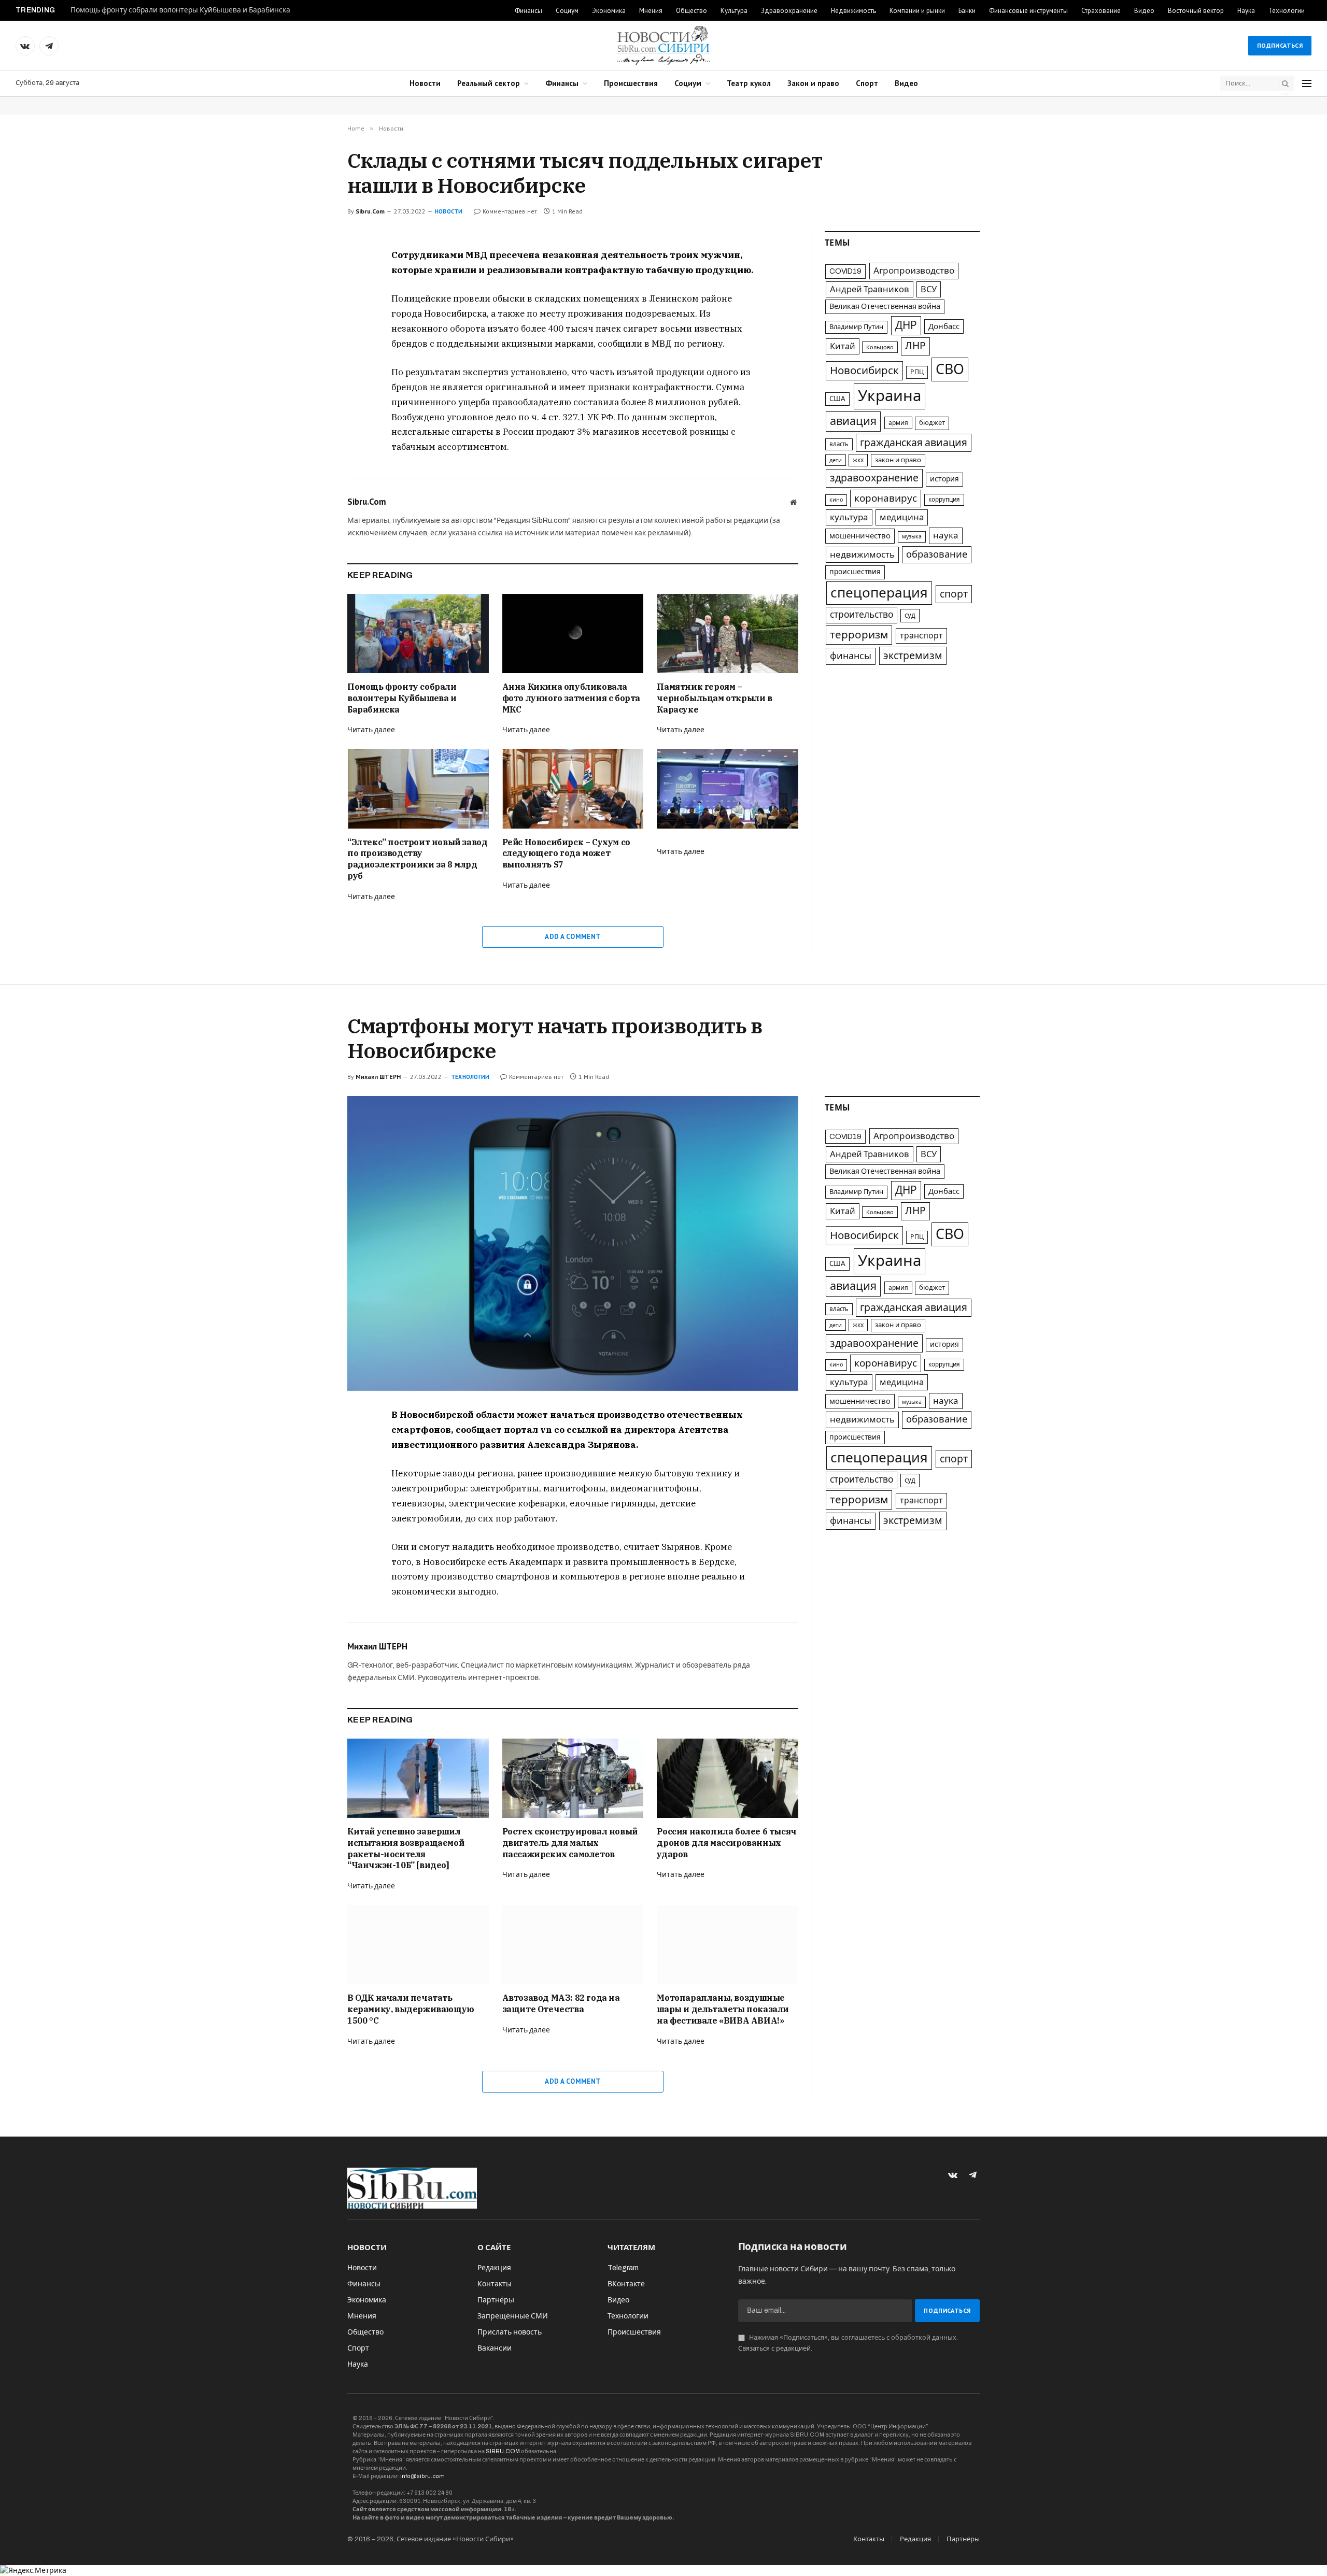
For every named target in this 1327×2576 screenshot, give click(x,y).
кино (836, 500)
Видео (1144, 11)
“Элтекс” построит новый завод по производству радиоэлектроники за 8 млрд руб (417, 859)
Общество (691, 11)
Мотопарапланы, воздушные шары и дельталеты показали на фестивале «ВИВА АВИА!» (723, 2009)
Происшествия (631, 83)
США (837, 399)
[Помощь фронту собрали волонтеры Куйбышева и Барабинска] (418, 634)
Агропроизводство (914, 271)
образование (937, 554)
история (944, 479)
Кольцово (880, 347)
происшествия (855, 572)
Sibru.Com (370, 211)
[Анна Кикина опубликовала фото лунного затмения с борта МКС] (573, 634)
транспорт (921, 636)
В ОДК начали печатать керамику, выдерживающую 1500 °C (411, 2009)
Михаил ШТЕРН (378, 1077)
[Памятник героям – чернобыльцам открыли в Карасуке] (728, 634)
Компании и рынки (917, 11)
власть (839, 444)
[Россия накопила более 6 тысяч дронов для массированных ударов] (728, 1778)
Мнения (651, 11)
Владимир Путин (856, 327)
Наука (1246, 11)
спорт (954, 594)
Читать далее (371, 730)
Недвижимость (853, 11)
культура (849, 517)
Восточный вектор (1196, 11)
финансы (851, 656)
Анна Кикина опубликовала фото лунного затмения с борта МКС (571, 698)
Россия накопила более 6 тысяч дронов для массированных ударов (726, 1843)
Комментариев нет (510, 211)
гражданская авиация (914, 443)
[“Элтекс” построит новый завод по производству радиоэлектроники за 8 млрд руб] (418, 788)
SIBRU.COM (503, 2451)
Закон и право (813, 83)
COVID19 (845, 271)
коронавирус (886, 498)
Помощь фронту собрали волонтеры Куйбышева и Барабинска (180, 10)
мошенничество (860, 536)
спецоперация (879, 593)
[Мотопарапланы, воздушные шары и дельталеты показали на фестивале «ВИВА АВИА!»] (728, 1945)
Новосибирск (864, 371)
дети (836, 460)
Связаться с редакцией (774, 2349)
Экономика (609, 11)
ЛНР (915, 346)
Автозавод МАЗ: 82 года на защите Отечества (561, 2003)
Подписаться (1280, 45)
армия (898, 423)
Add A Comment (573, 937)
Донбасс (944, 326)
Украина (890, 396)
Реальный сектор (489, 83)
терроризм (859, 635)
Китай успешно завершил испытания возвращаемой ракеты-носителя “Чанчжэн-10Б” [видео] (406, 1848)
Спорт (867, 83)
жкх (858, 460)
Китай (843, 346)
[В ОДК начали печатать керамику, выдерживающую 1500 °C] (418, 1945)
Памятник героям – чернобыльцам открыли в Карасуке (714, 698)
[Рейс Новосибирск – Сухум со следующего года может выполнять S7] (573, 788)
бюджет (932, 423)
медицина (902, 517)
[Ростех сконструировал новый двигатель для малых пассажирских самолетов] (573, 1778)
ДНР (906, 325)
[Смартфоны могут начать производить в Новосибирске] (573, 1243)
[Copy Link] (310, 329)
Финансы (528, 11)
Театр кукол (749, 83)
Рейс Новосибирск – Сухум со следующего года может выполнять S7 (566, 853)
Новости (425, 83)
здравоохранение (874, 478)
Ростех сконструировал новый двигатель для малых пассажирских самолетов (570, 1843)
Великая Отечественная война (885, 306)
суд (910, 615)
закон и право (898, 460)
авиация (853, 421)
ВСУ (929, 289)
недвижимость (862, 555)
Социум (567, 11)
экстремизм (913, 656)
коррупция (944, 500)
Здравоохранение (789, 11)
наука (946, 536)
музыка (912, 537)
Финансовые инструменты (1028, 11)
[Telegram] (310, 305)
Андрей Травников (870, 289)
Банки (967, 11)
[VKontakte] (310, 281)
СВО (950, 369)
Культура (734, 11)
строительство (862, 615)
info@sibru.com (422, 2476)
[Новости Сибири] (663, 46)
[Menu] (1307, 84)
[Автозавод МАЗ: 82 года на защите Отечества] (573, 1945)
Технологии (1287, 11)
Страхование (1101, 11)
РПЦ (917, 372)
